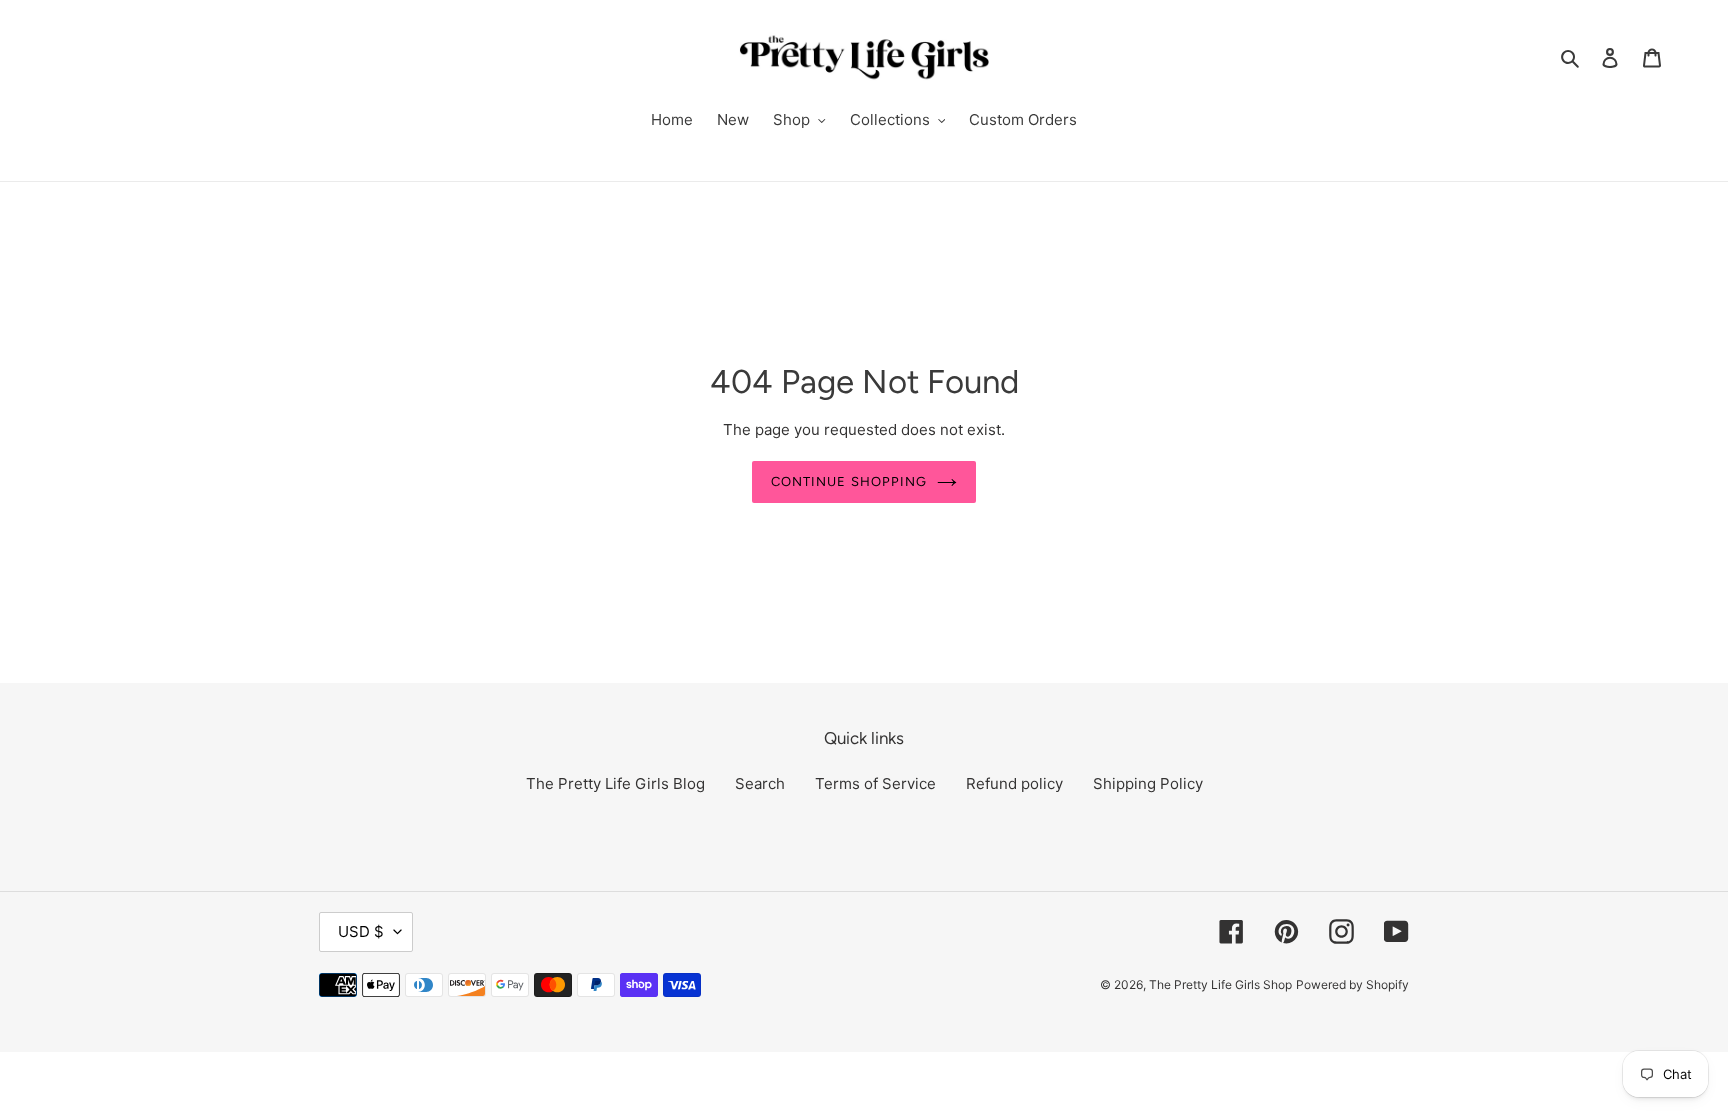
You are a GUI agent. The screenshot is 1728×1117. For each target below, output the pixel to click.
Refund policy (1014, 783)
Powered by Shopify (1352, 984)
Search (760, 783)
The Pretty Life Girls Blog (615, 783)
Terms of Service (875, 783)
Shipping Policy (1148, 783)
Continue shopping (849, 481)
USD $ (361, 931)
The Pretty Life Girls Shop (1220, 984)
